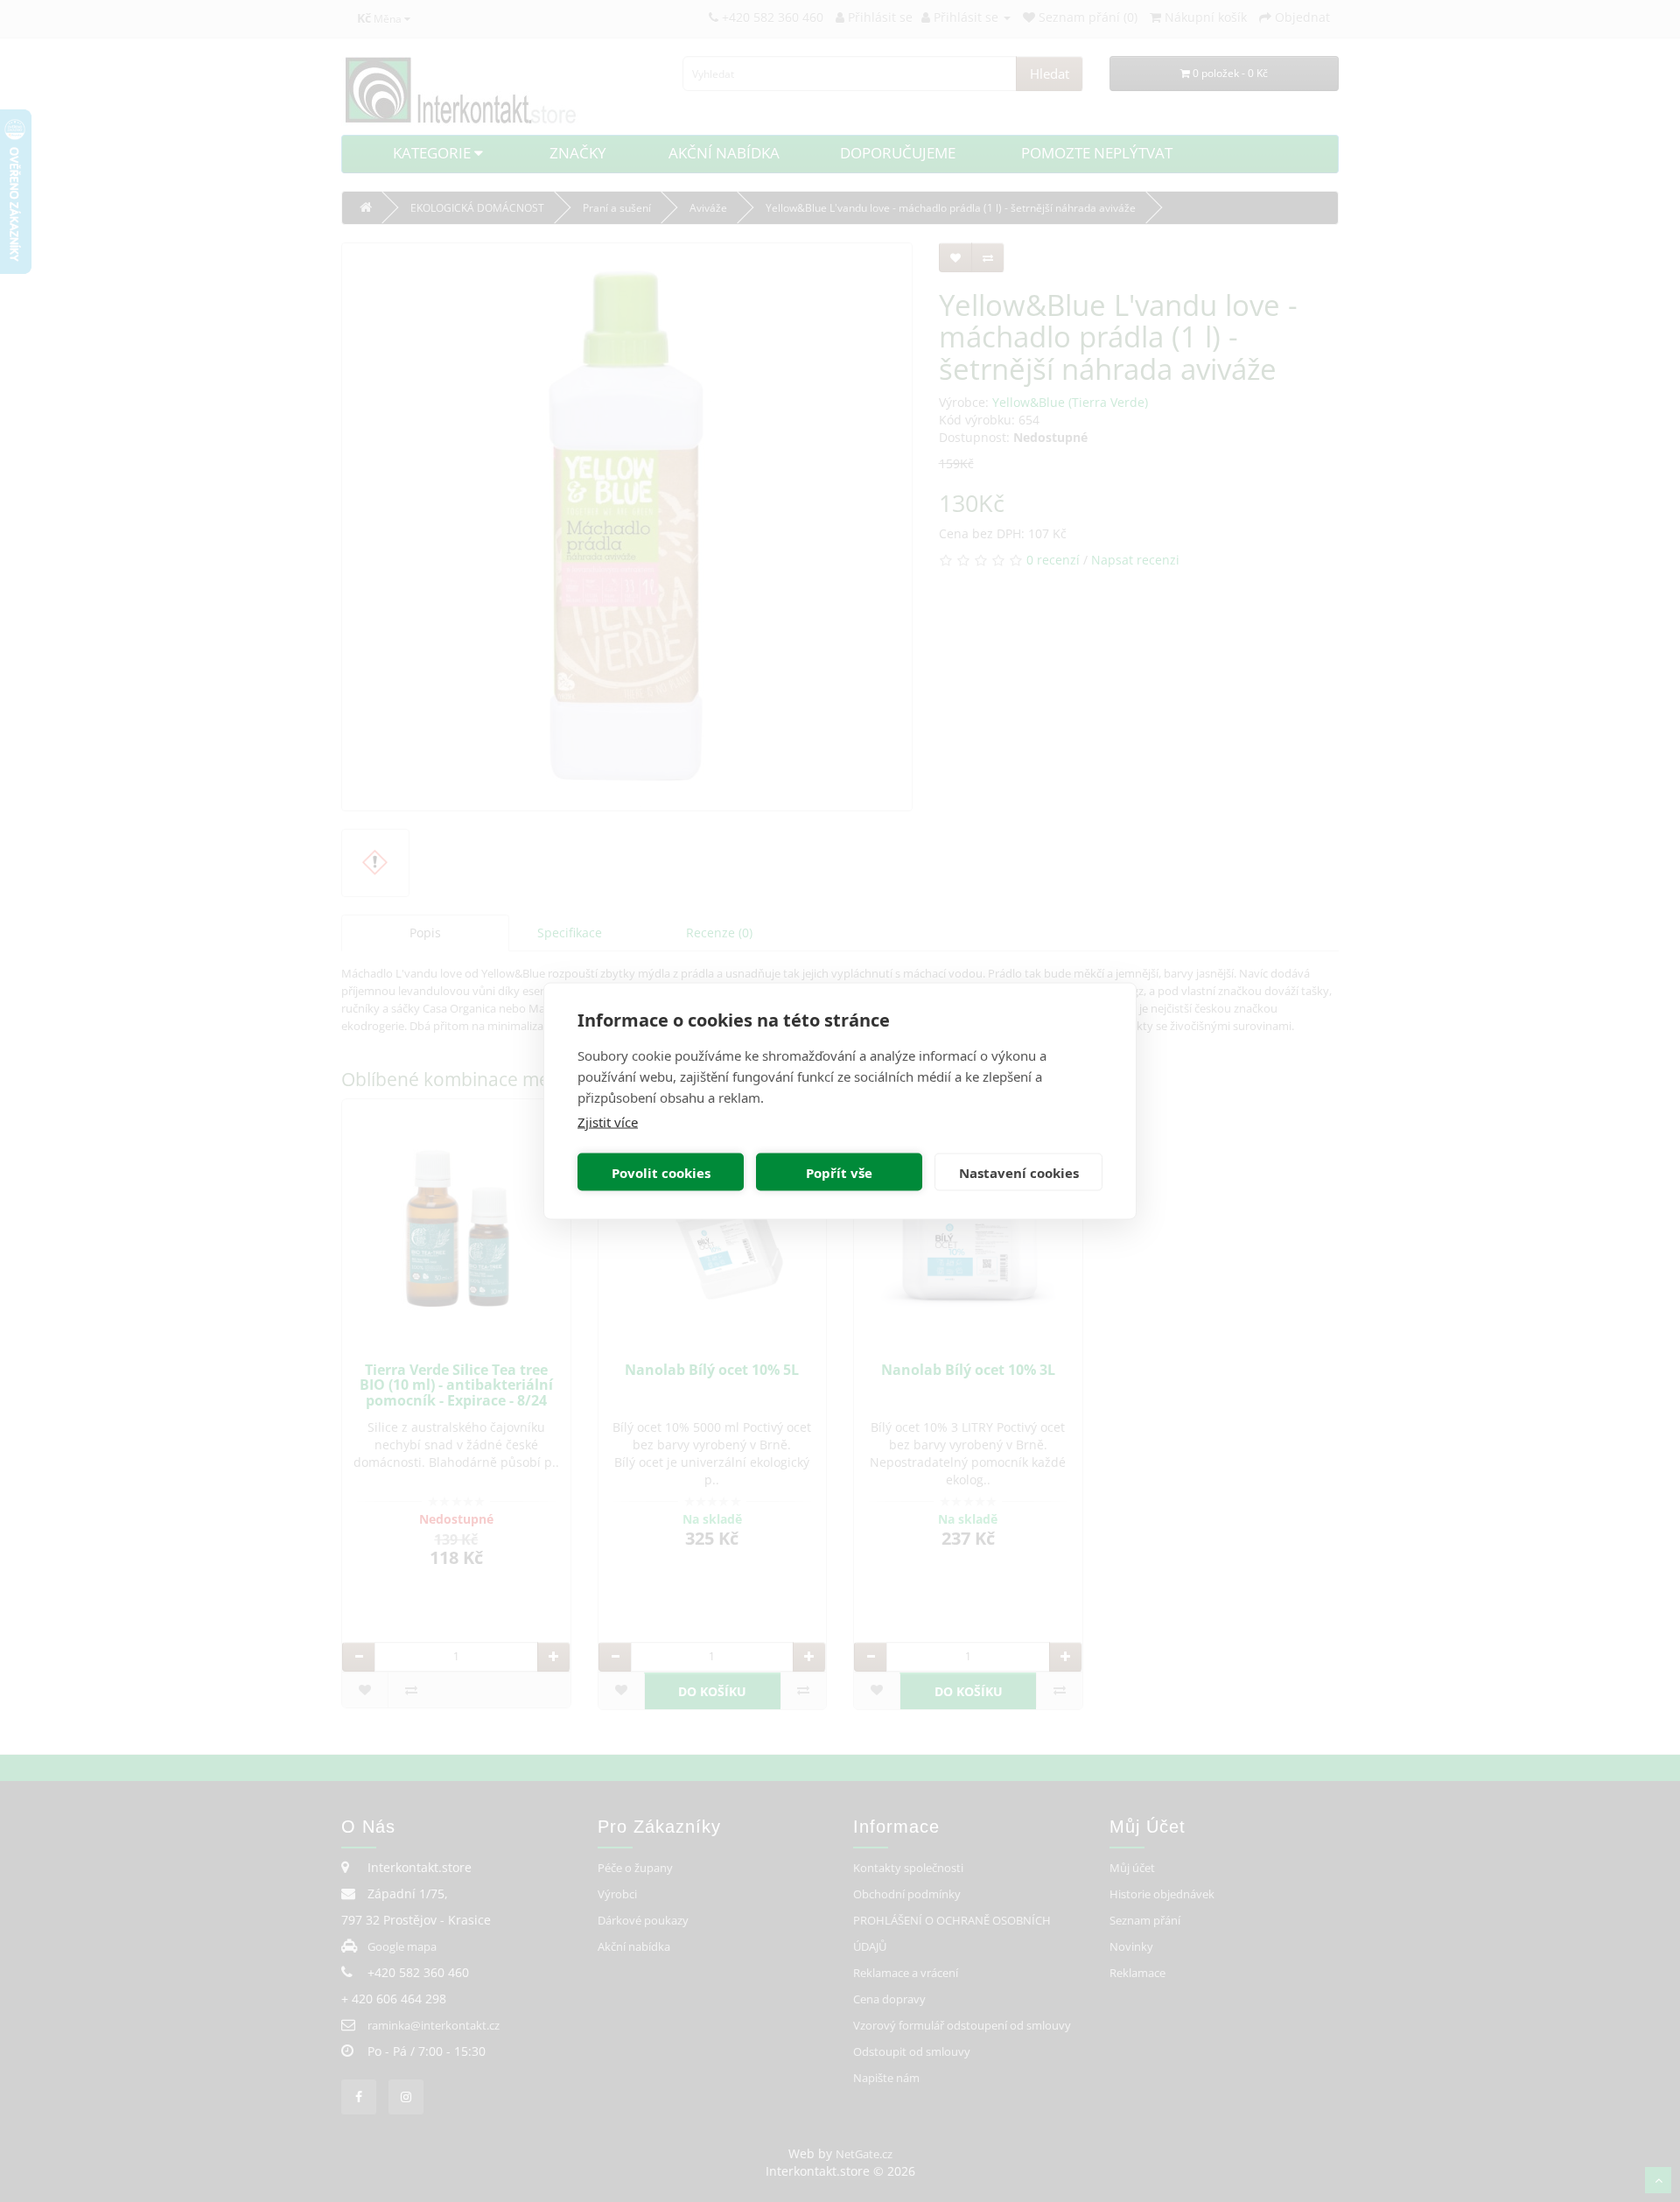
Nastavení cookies (1019, 1172)
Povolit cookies (661, 1172)
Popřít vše (839, 1172)
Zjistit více (608, 1122)
